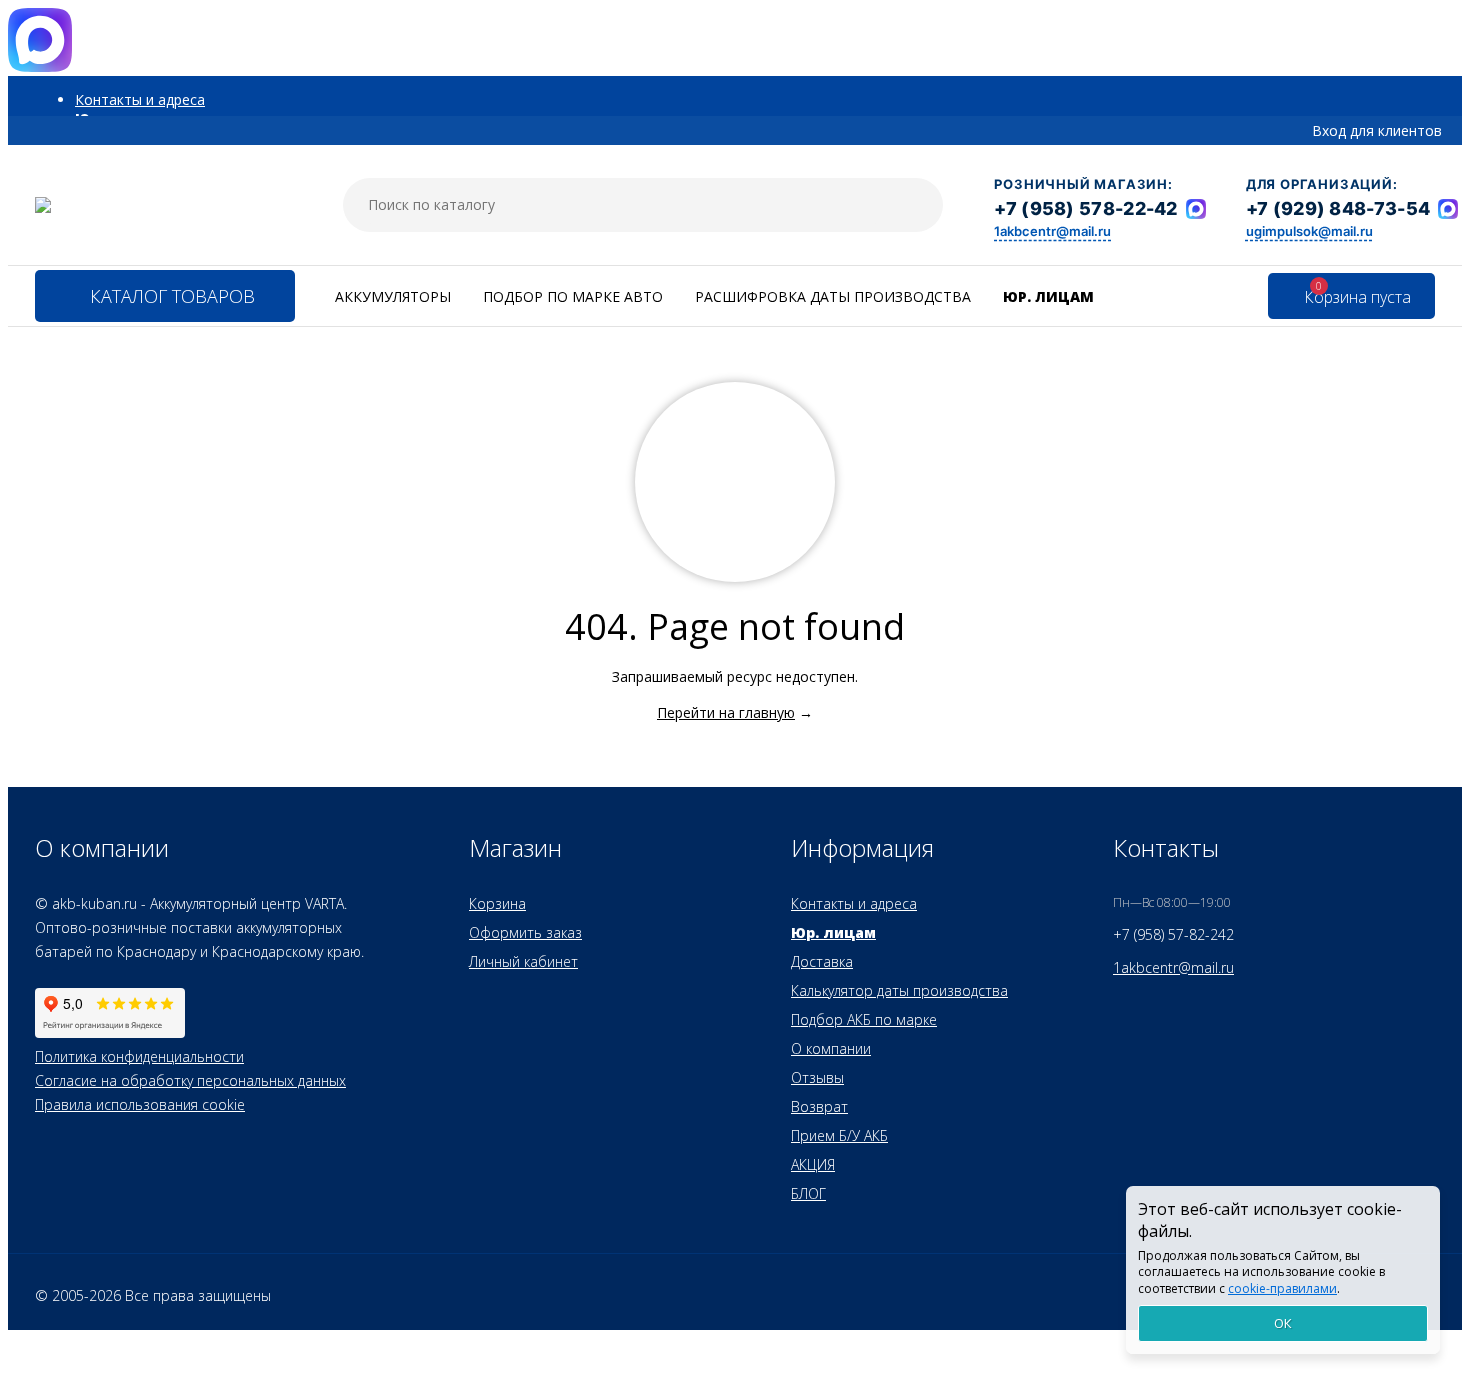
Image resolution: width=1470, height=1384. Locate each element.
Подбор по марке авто (573, 296)
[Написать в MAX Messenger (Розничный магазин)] (1196, 209)
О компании (831, 1048)
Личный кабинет (523, 961)
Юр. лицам (1048, 296)
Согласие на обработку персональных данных (190, 1080)
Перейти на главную (726, 712)
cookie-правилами (1282, 1288)
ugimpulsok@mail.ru (1309, 231)
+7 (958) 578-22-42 (1085, 208)
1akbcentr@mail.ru (1052, 231)
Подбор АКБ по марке (864, 1019)
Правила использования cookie (140, 1104)
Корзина (497, 903)
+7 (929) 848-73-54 (1338, 208)
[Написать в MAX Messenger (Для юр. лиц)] (1448, 209)
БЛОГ (808, 1193)
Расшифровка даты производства (833, 296)
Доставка (822, 961)
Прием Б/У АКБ (839, 1135)
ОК (1283, 1323)
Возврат (819, 1106)
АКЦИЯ (813, 1164)
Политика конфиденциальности (139, 1056)
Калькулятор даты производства (899, 990)
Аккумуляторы (393, 296)
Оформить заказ (525, 932)
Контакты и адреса (140, 99)
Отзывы (817, 1077)
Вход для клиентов (1377, 130)
